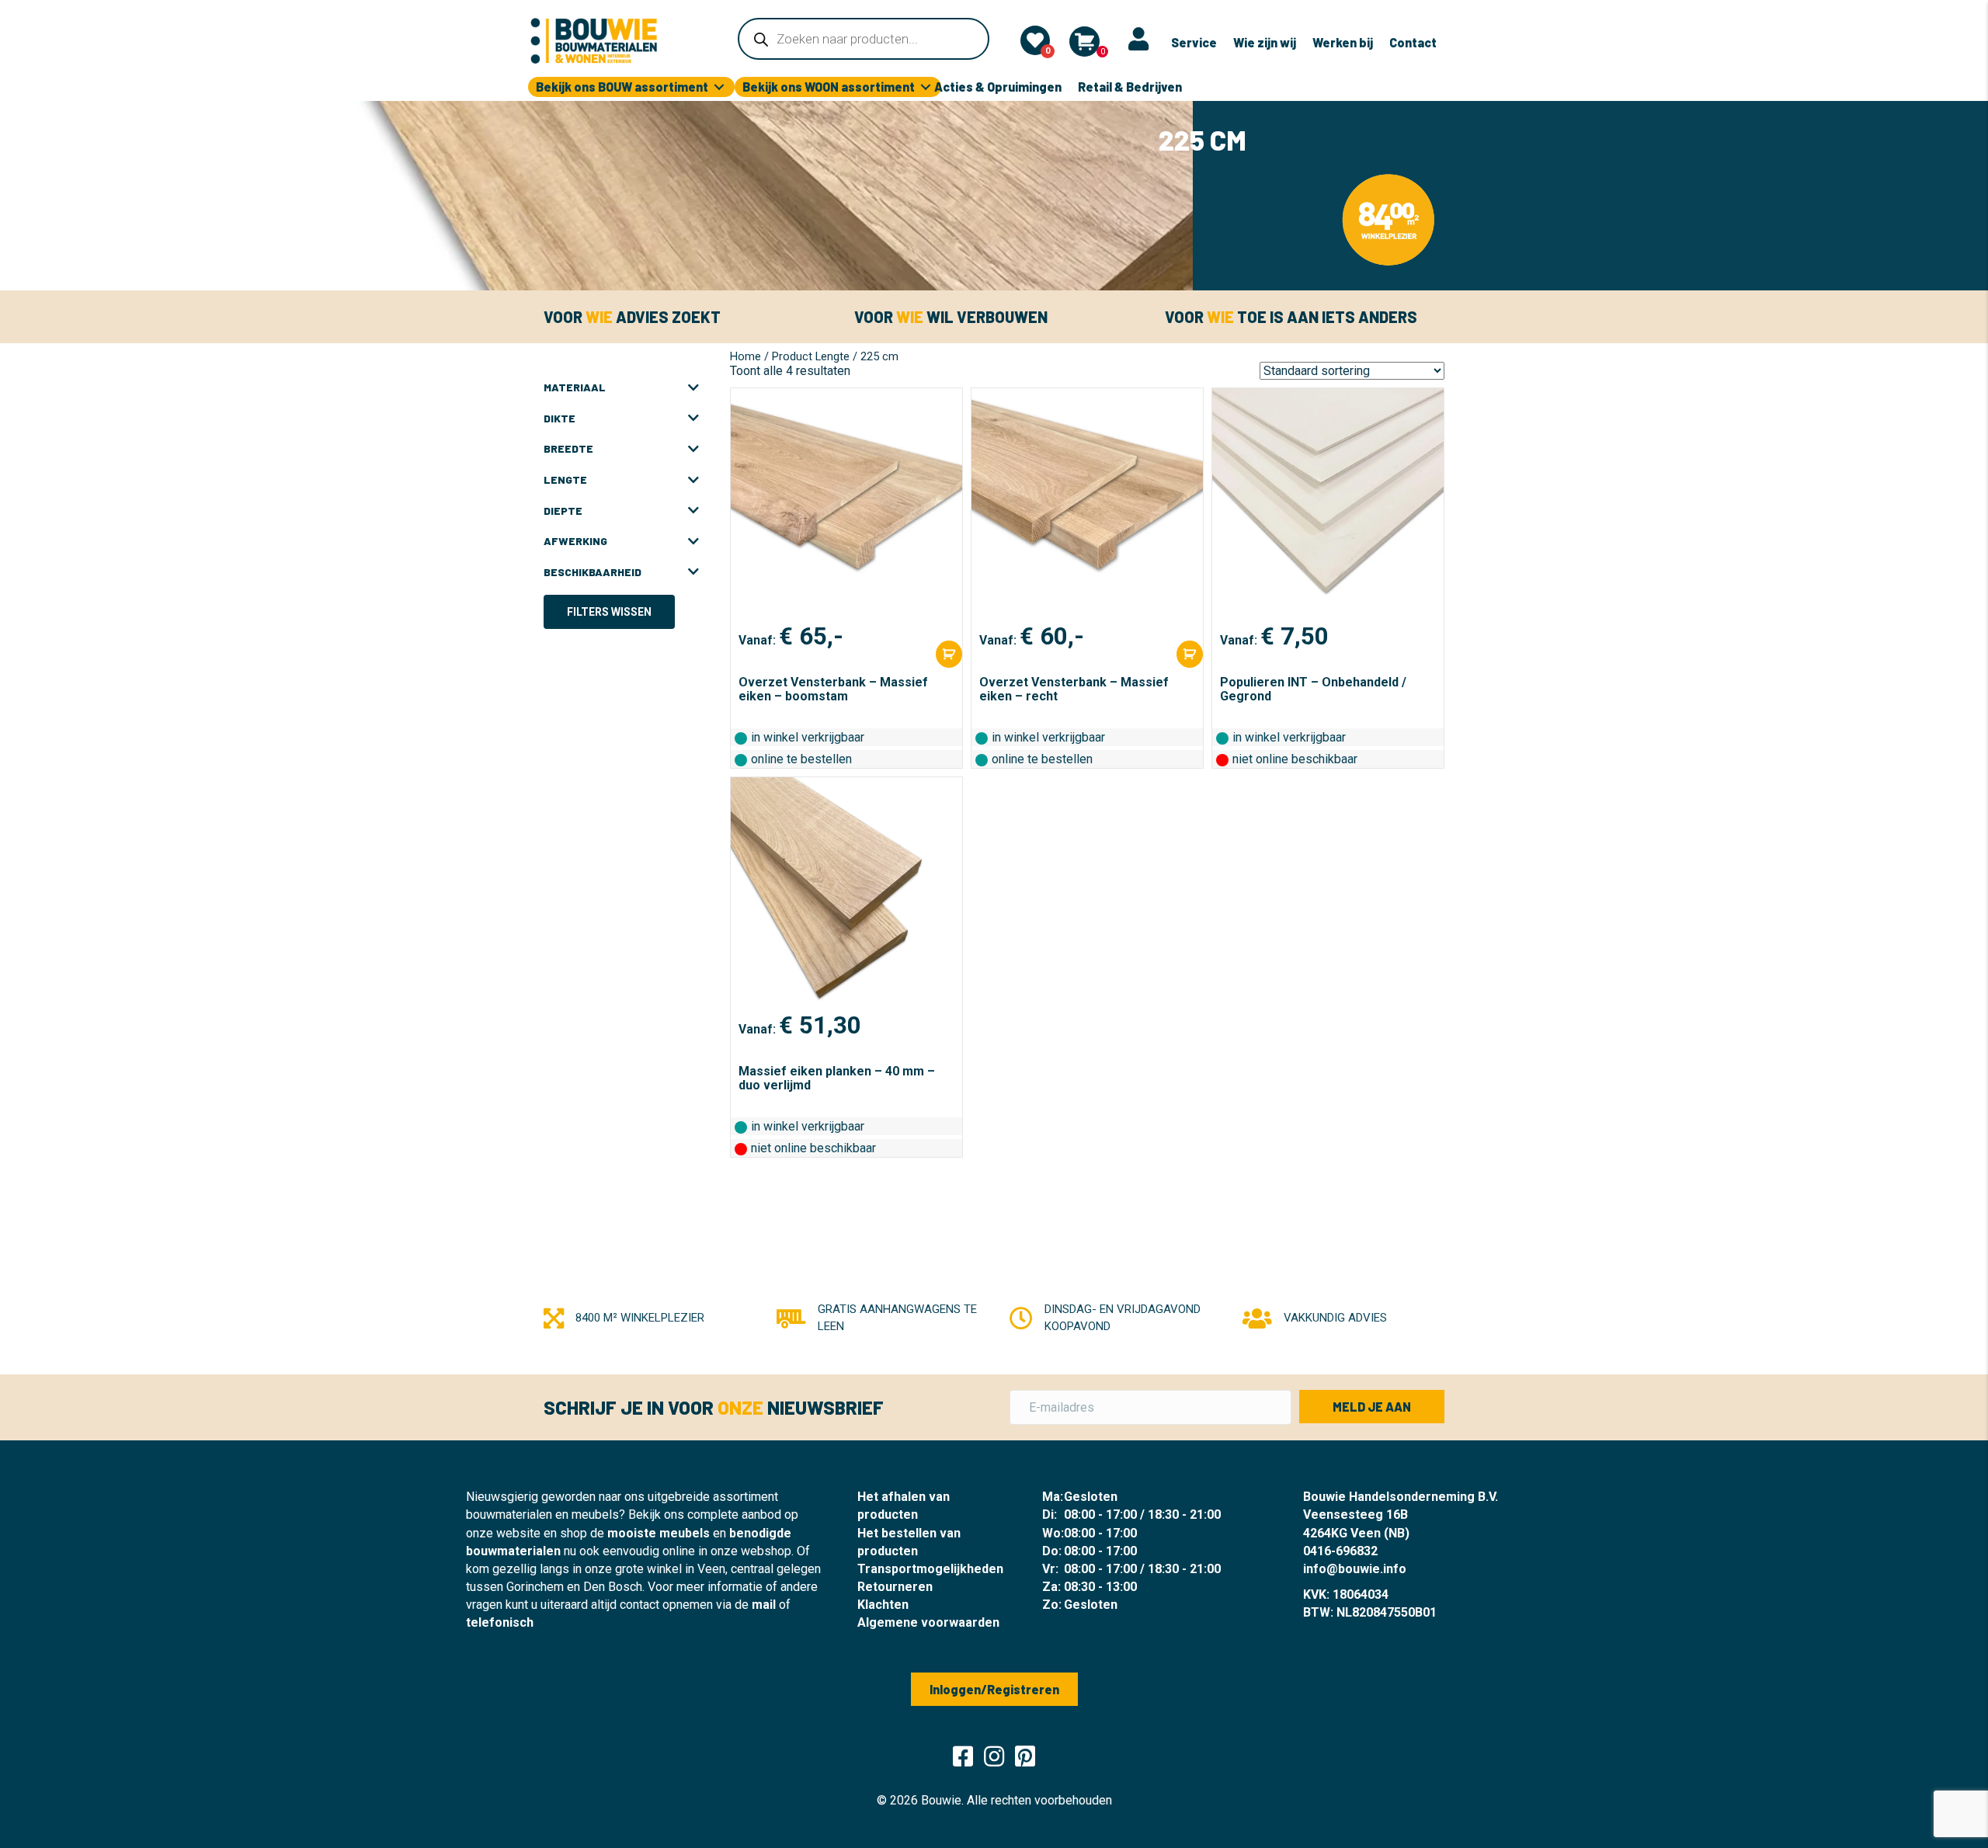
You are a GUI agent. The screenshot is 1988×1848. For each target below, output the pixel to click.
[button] (1372, 1407)
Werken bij (1343, 42)
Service (1194, 42)
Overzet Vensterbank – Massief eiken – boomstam (833, 689)
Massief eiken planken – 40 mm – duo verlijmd (837, 1078)
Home (745, 356)
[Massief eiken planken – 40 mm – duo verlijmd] (846, 894)
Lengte (565, 479)
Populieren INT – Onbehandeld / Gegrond (1313, 689)
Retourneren (895, 1587)
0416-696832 (1340, 1551)
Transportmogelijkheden (930, 1569)
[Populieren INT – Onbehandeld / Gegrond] (1328, 505)
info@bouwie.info (1355, 1569)
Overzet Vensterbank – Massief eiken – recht (1074, 689)
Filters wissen (609, 612)
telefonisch (500, 1622)
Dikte (560, 418)
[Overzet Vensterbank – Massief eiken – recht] (1087, 505)
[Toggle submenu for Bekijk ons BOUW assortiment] (719, 87)
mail (764, 1605)
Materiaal (575, 387)
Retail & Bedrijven (1130, 87)
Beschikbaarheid (593, 572)
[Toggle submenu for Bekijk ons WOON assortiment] (926, 87)
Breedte (568, 448)
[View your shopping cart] (1084, 42)
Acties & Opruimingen (998, 87)
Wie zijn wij (1265, 42)
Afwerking (575, 541)
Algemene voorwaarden (928, 1622)
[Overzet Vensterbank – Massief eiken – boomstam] (846, 505)
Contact (1413, 42)
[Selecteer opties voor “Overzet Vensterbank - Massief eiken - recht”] (1190, 654)
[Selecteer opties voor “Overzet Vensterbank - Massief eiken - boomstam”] (949, 654)
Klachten (883, 1605)
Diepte (563, 511)
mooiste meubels (659, 1533)
